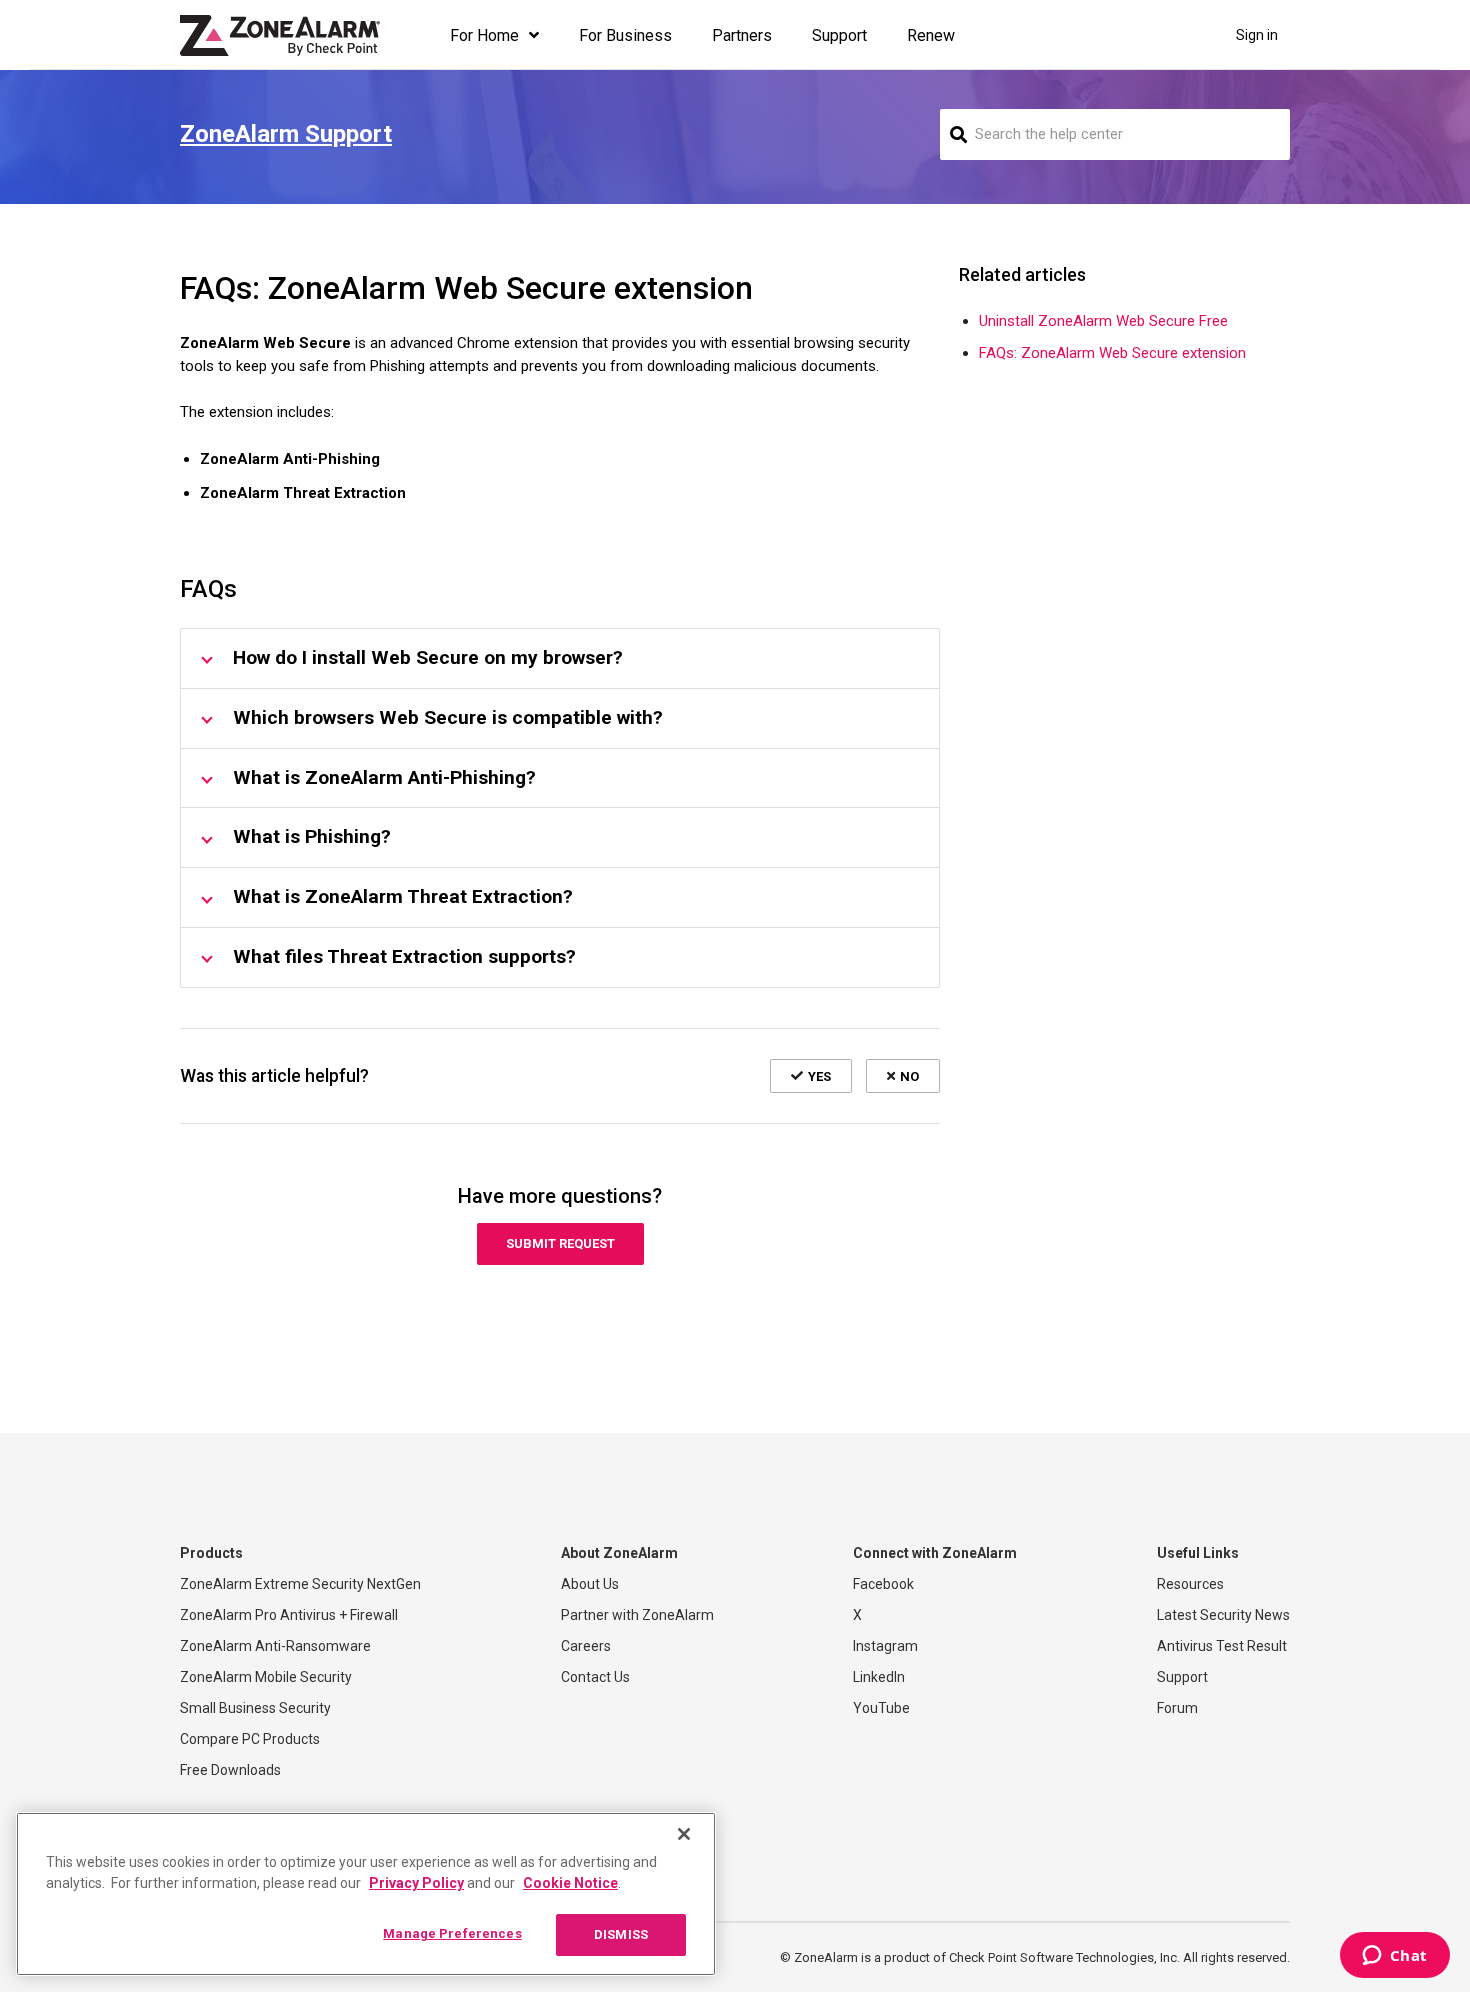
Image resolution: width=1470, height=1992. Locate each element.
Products (211, 1553)
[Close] (684, 1834)
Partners (742, 35)
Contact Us (595, 1677)
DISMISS (621, 1934)
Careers (586, 1646)
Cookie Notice (570, 1883)
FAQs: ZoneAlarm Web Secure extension (1112, 353)
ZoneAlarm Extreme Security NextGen (300, 1584)
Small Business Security (255, 1708)
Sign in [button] (1257, 35)
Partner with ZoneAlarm (637, 1615)
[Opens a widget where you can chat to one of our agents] (1394, 1957)
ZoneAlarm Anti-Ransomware (275, 1646)
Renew (931, 35)
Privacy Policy (416, 1883)
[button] (811, 1076)
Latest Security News (1223, 1615)
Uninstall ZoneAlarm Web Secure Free (1103, 321)
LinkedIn (879, 1677)
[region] (366, 1894)
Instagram (885, 1646)
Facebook (883, 1584)
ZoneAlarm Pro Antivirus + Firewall (289, 1615)
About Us (590, 1584)
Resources (1190, 1584)
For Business (625, 35)
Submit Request (560, 1243)
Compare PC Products (250, 1739)
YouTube (881, 1708)
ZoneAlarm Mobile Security (266, 1677)
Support (839, 35)
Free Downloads (230, 1770)
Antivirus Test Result (1222, 1646)
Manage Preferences (452, 1933)
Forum (1177, 1708)
